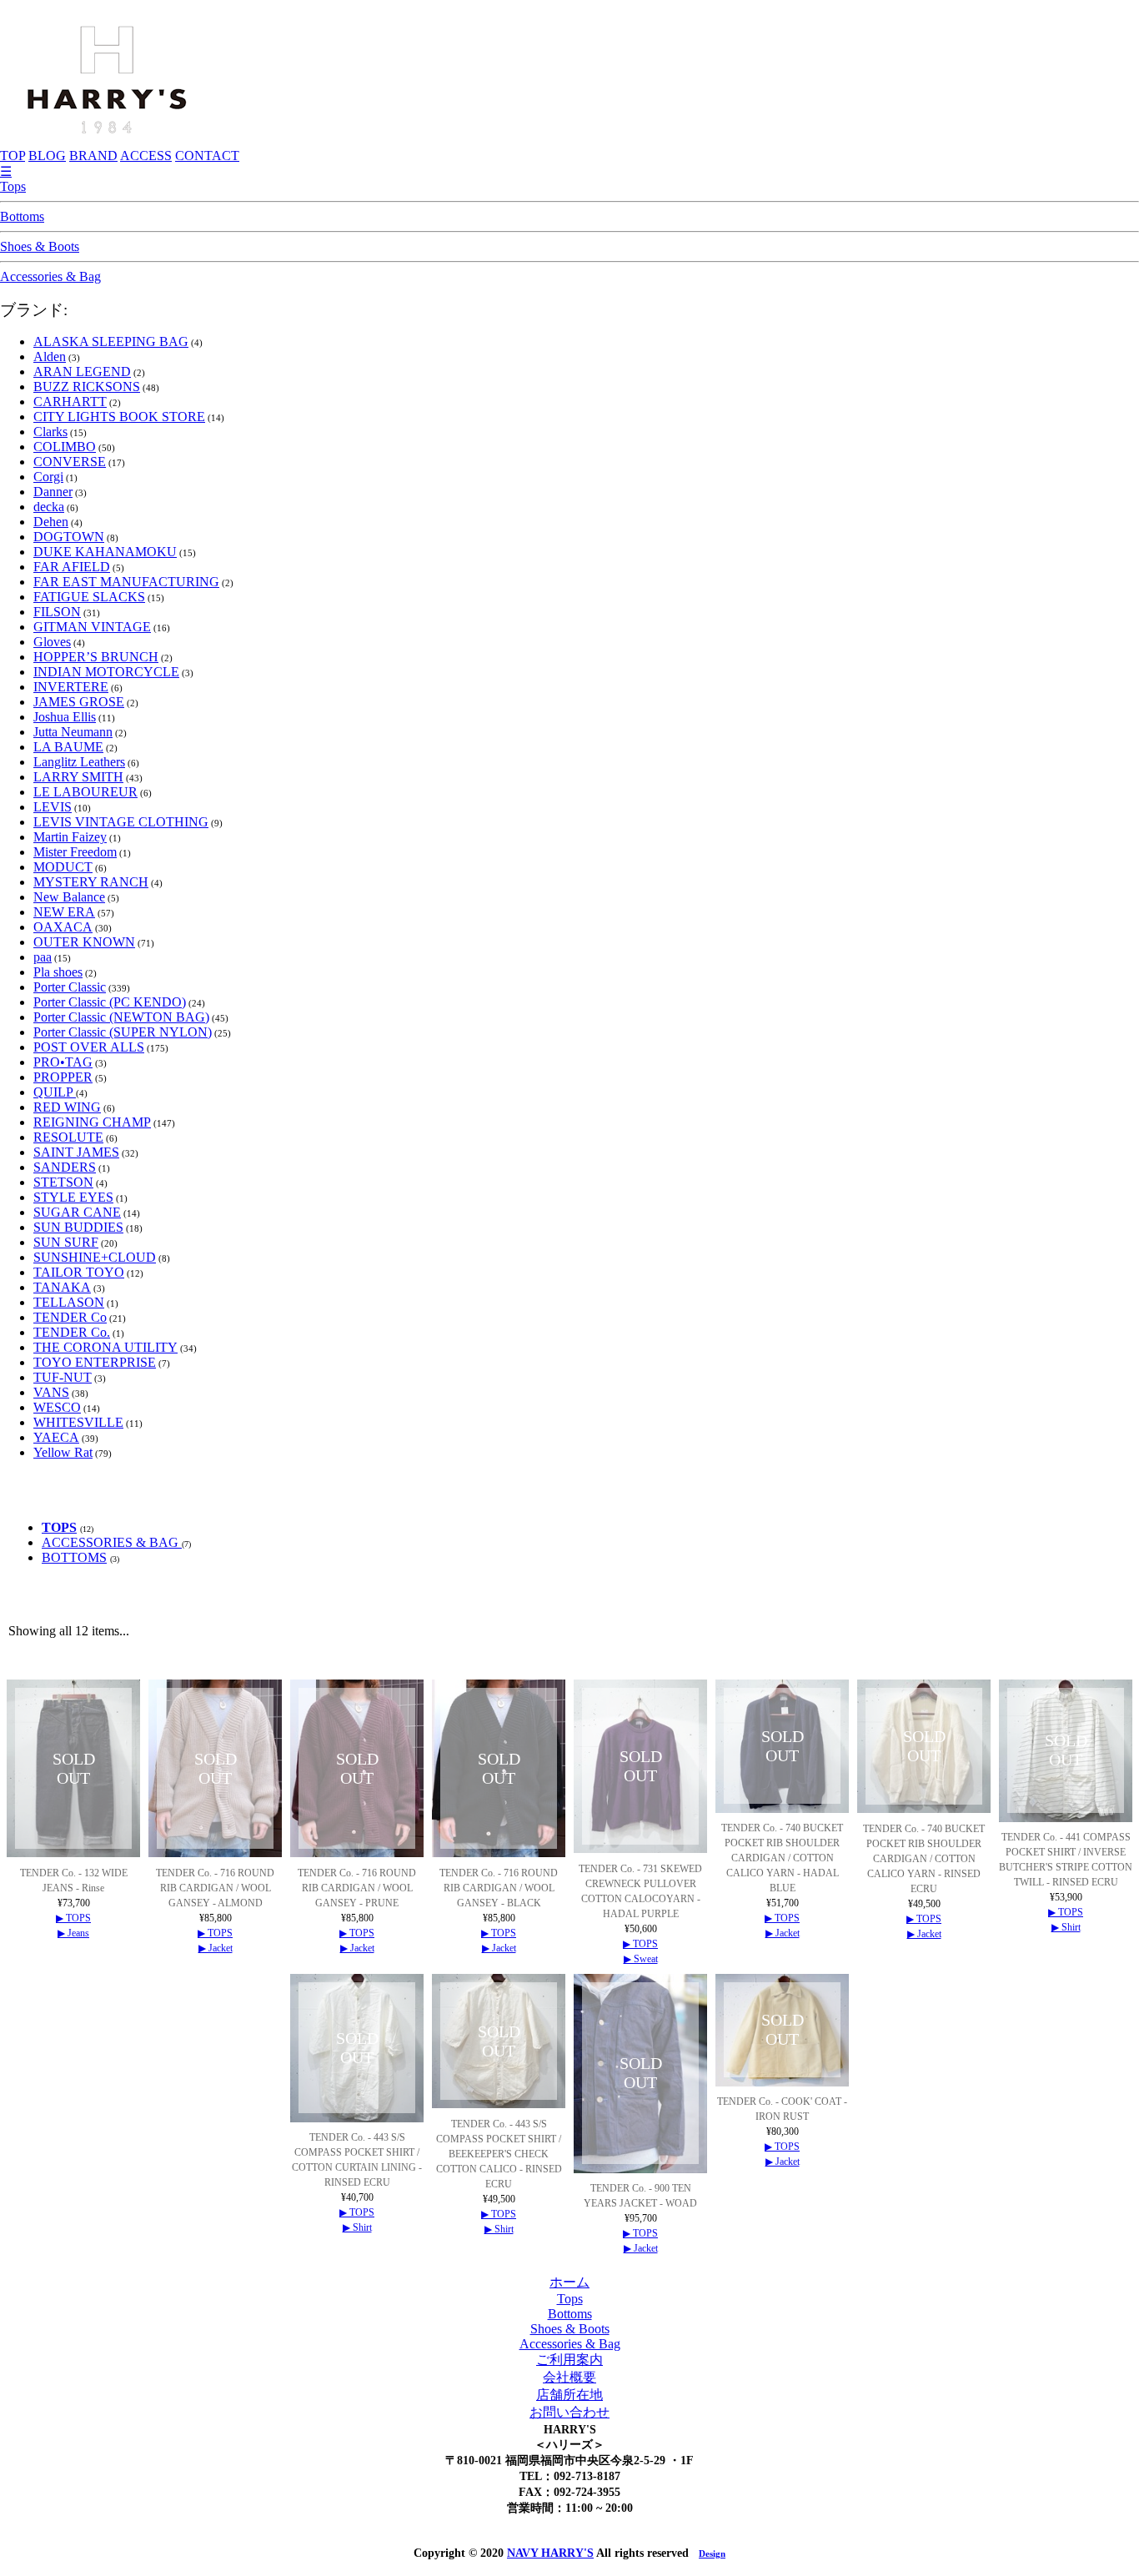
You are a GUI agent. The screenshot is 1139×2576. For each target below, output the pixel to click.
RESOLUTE (68, 1137)
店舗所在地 (569, 2395)
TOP (13, 156)
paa (43, 957)
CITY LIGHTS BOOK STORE (119, 417)
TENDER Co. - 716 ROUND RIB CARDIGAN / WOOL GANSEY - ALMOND (215, 1888)
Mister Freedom (75, 852)
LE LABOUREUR (85, 792)
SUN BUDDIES (78, 1227)
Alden (50, 357)
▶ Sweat (641, 1959)
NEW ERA (64, 912)
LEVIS (53, 807)
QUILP (55, 1092)
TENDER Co (70, 1317)
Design (712, 2553)
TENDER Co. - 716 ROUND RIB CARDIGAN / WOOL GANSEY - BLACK (499, 1888)
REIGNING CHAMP (92, 1122)
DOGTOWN (69, 537)
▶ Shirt (1066, 1927)
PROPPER (63, 1077)
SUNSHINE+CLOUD (95, 1257)
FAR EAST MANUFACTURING (126, 582)
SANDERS (65, 1167)
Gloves (52, 642)
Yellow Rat (63, 1452)
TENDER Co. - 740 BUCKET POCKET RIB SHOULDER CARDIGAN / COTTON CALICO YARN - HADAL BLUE (782, 1858)
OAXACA (63, 927)
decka (49, 507)
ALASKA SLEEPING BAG (111, 341)
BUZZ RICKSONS (87, 387)
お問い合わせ (569, 2412)
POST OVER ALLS (89, 1047)
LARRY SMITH (78, 777)
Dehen (51, 522)
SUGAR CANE (77, 1212)
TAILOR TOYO (79, 1272)
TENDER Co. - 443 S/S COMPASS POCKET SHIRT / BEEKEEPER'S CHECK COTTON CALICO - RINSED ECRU (499, 2154)
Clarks (50, 432)
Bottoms (22, 216)
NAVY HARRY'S (550, 2553)
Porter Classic (70, 987)
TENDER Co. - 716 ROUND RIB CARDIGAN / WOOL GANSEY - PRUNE (357, 1888)
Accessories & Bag (50, 276)
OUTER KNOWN (84, 942)
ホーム (569, 2282)
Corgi (48, 477)
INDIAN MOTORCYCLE (106, 672)
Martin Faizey (70, 837)
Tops (13, 186)
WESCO (57, 1407)
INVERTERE (71, 687)
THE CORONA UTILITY (105, 1347)
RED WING (67, 1107)
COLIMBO (65, 447)
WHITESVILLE (78, 1422)
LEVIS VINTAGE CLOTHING (121, 822)
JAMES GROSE (79, 702)
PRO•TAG (63, 1062)
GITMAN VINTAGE (92, 627)
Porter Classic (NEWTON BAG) (121, 1017)
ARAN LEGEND (82, 372)
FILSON (57, 612)
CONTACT (207, 156)
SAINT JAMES (76, 1152)
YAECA (56, 1437)
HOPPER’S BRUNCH (96, 657)
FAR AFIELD (72, 567)
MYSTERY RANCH (91, 882)
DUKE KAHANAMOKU (105, 552)
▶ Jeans (73, 1933)
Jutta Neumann (73, 732)
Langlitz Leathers (79, 762)
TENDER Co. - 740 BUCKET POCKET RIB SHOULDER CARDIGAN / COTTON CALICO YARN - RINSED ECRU (924, 1859)
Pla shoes (58, 972)
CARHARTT (70, 402)
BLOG (47, 156)
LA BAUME (68, 747)
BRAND (93, 156)
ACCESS (146, 156)
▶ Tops (73, 1918)
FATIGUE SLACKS (89, 597)
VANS (51, 1392)
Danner (53, 492)
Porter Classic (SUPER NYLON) (123, 1032)
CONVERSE (70, 462)
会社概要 (569, 2377)
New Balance (69, 897)
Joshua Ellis (65, 717)
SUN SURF (66, 1242)
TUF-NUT (63, 1377)
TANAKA (62, 1287)
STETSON (63, 1182)
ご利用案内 (569, 2360)
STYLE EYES (73, 1197)
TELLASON (69, 1302)
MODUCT (63, 867)
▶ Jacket (216, 1948)
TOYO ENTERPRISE (95, 1362)
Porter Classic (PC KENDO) (110, 1002)
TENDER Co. (72, 1332)
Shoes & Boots (40, 246)
